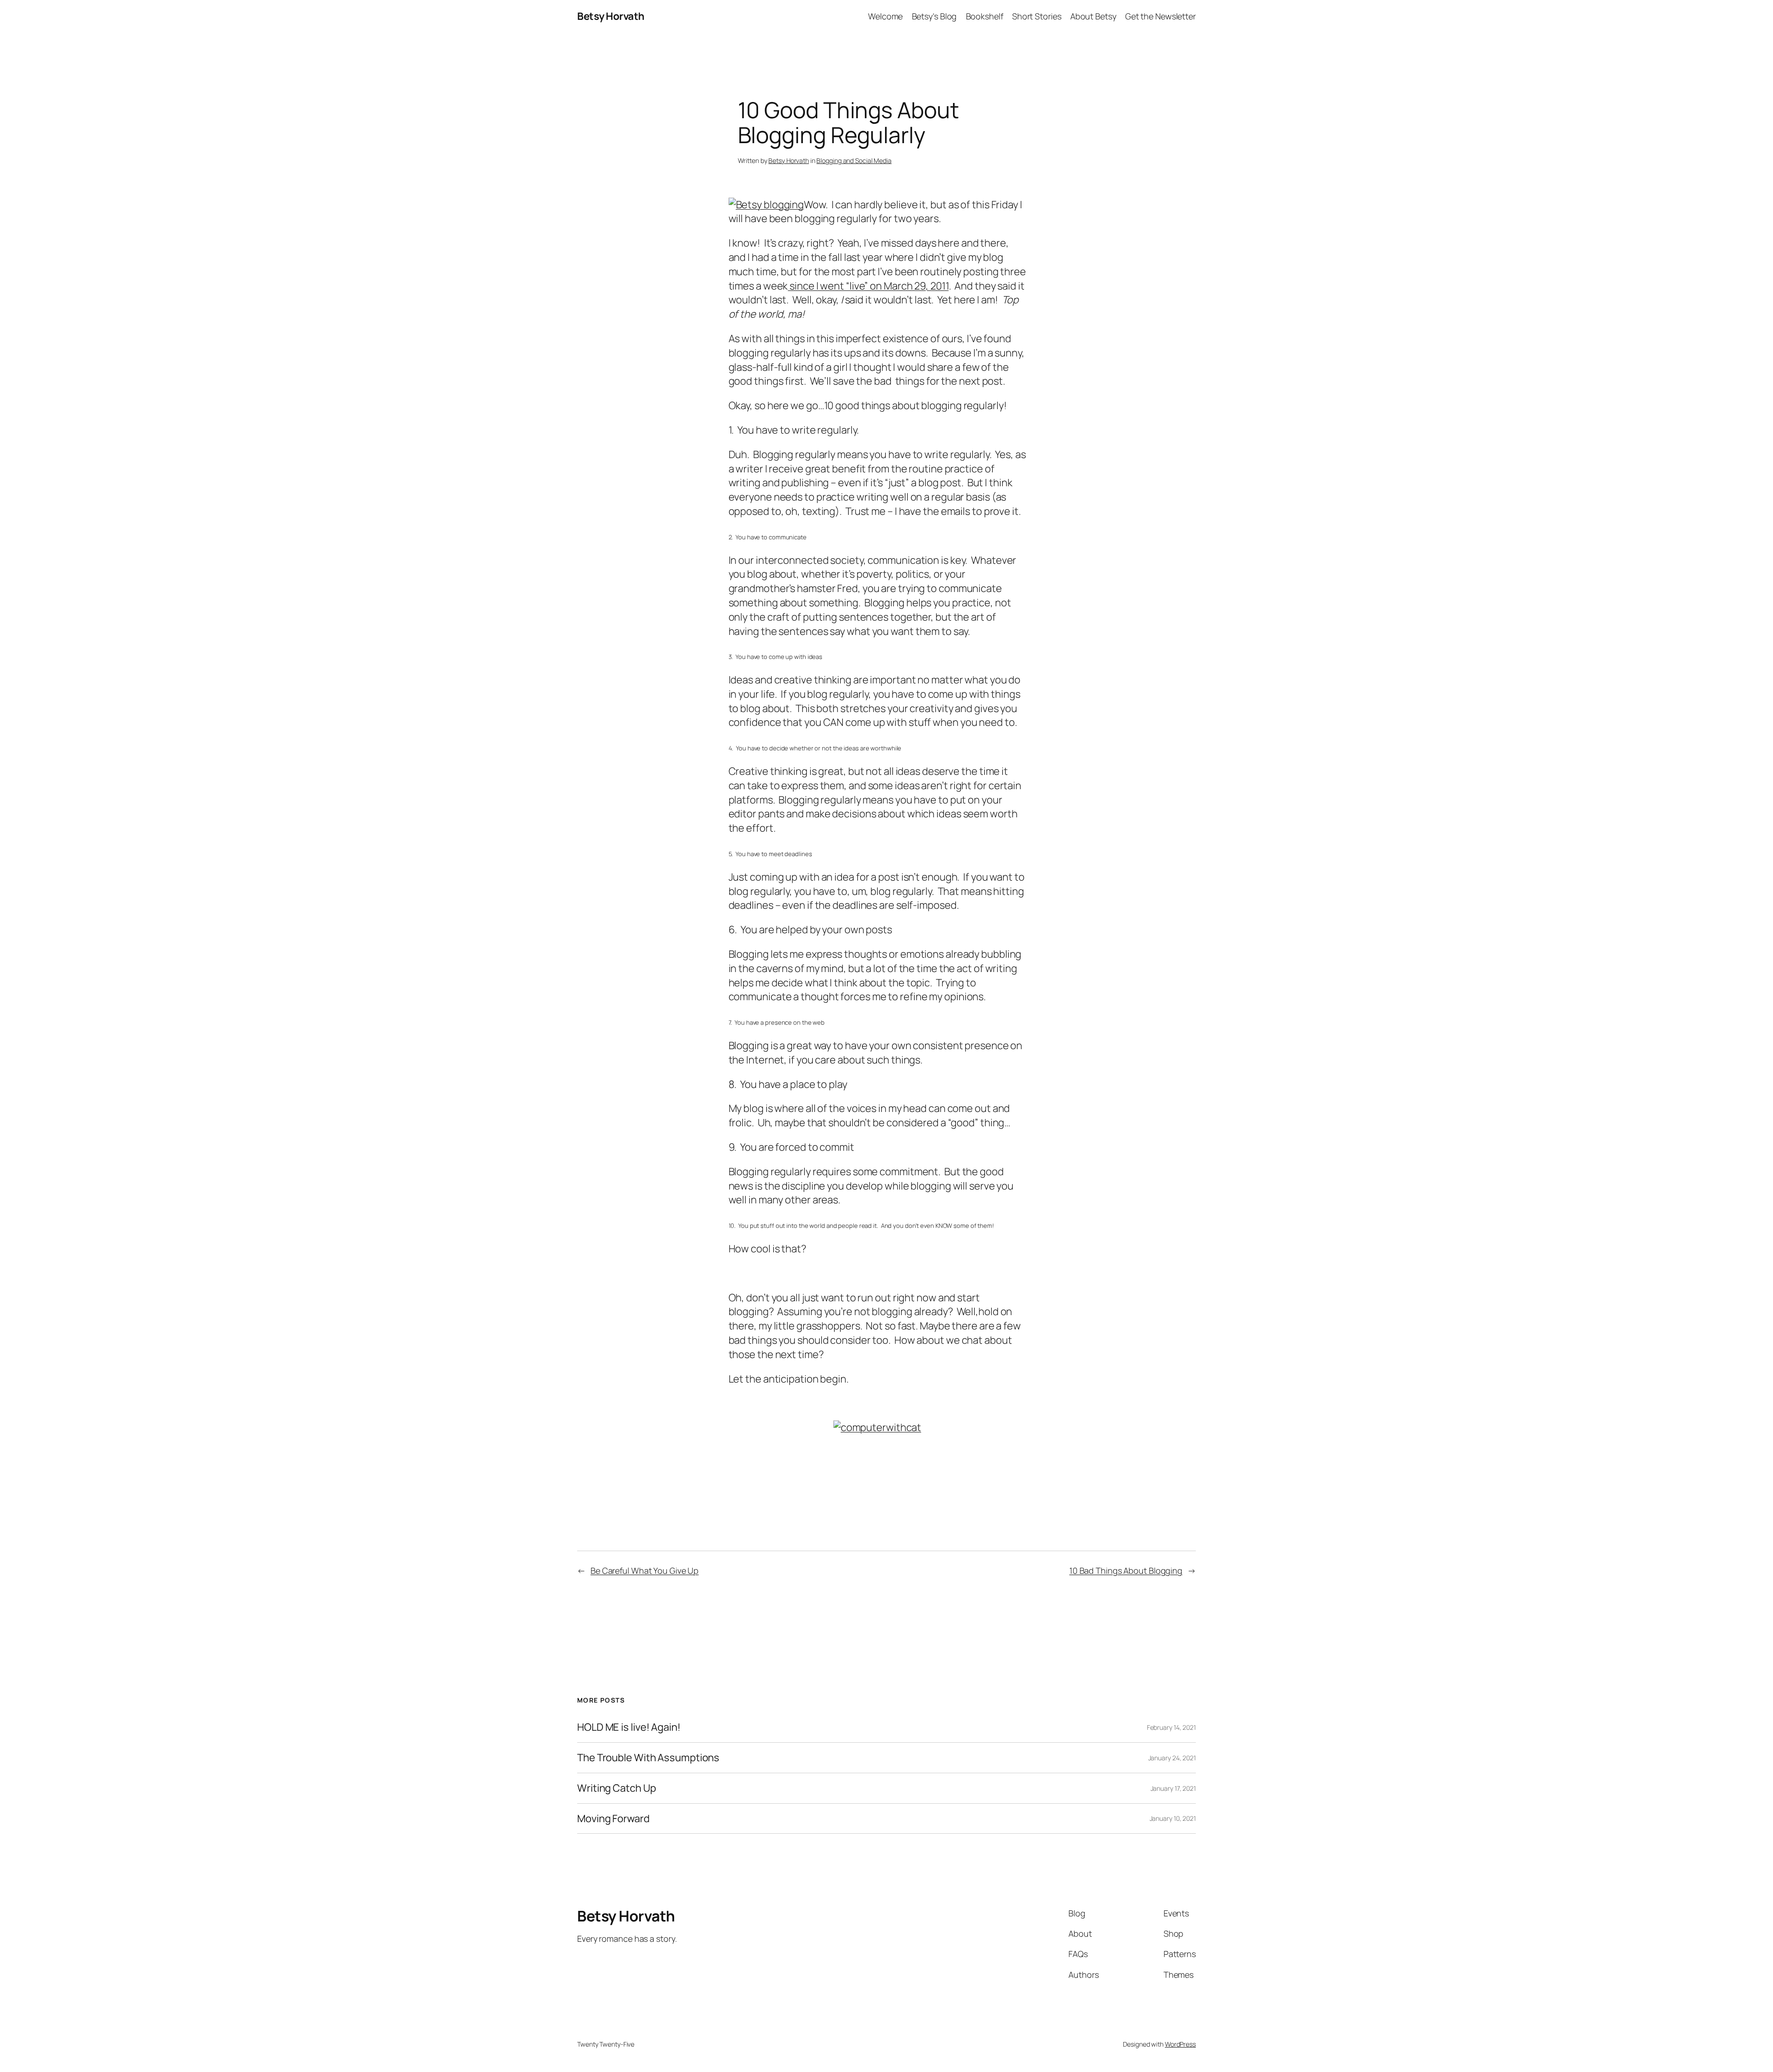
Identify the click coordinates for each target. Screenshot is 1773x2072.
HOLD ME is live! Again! (629, 1727)
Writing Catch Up (616, 1788)
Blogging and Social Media (854, 160)
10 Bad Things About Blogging (1126, 1571)
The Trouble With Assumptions (648, 1758)
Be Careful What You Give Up (645, 1571)
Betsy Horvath (611, 16)
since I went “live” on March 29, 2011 (868, 286)
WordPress (1180, 2044)
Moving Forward (613, 1819)
